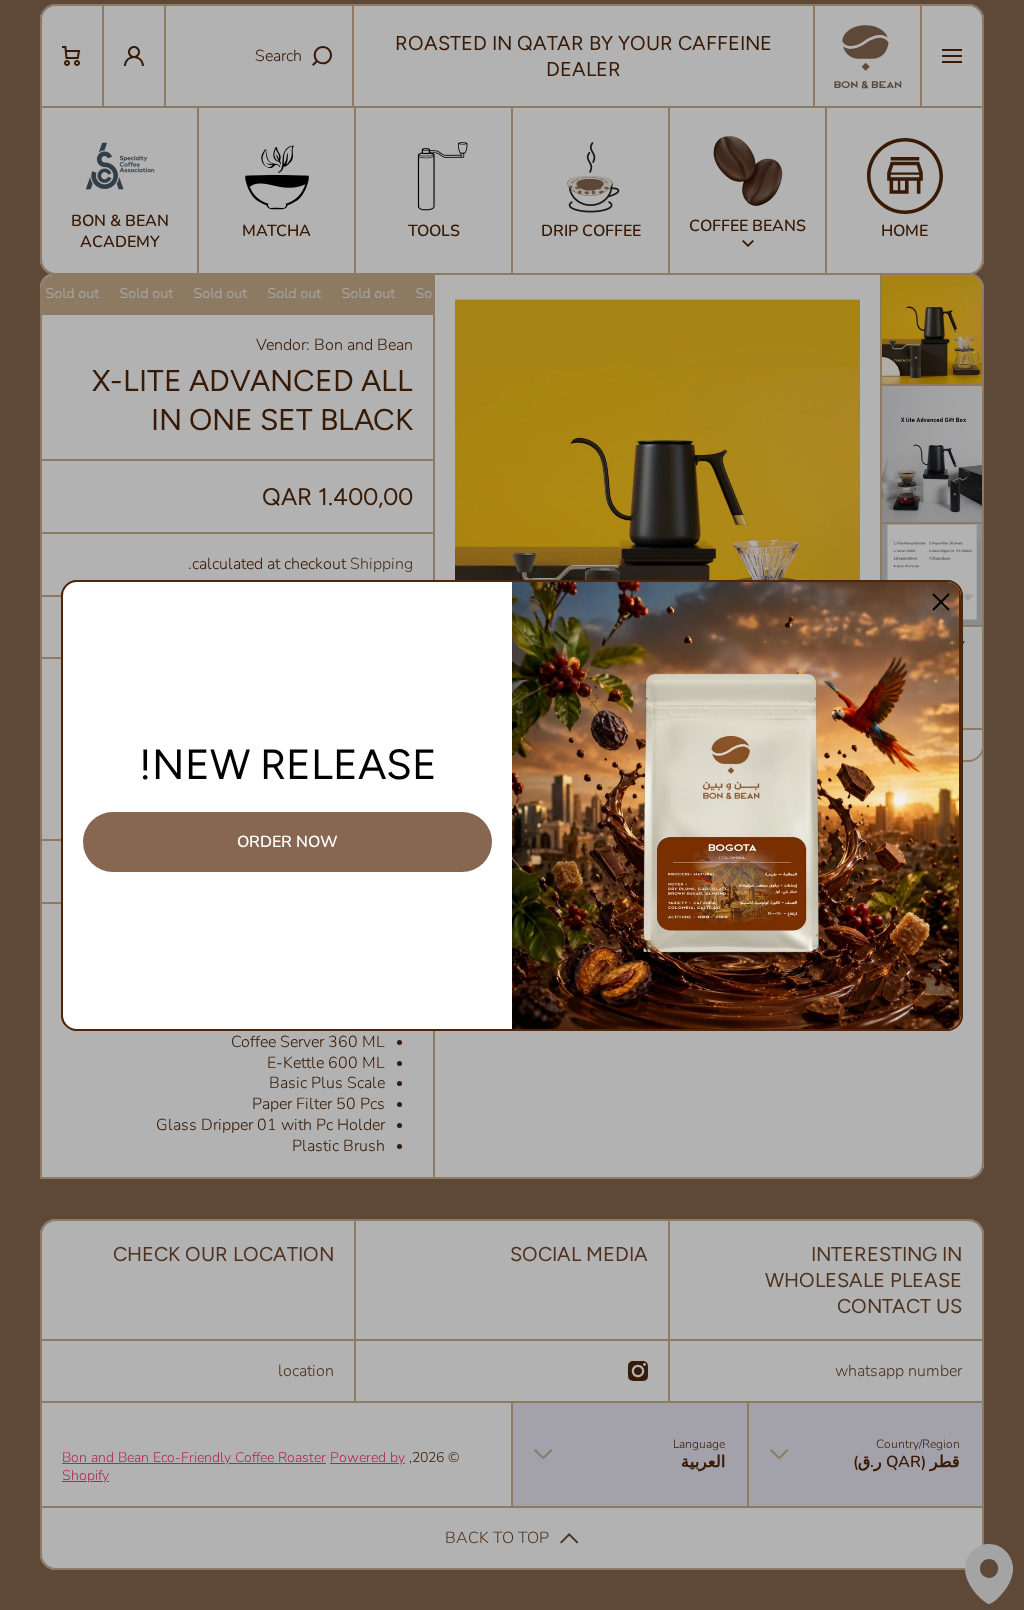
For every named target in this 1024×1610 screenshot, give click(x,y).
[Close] (941, 602)
